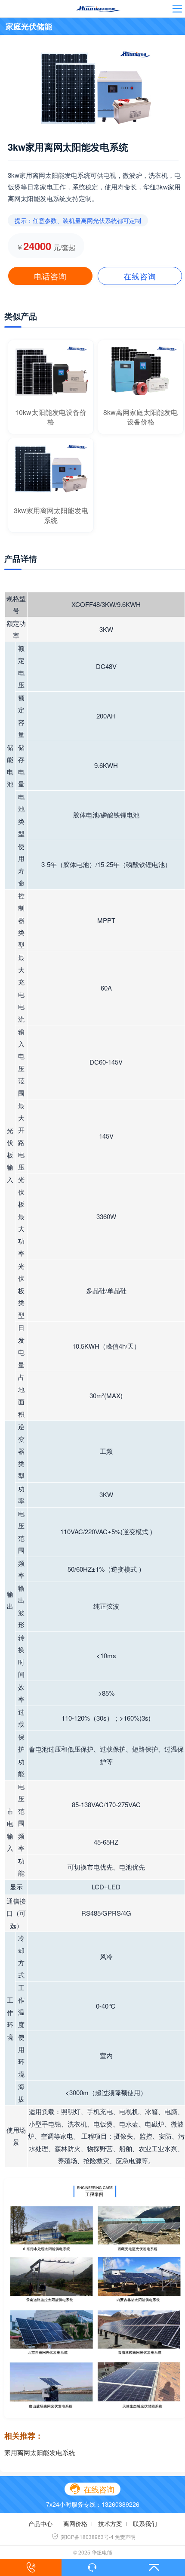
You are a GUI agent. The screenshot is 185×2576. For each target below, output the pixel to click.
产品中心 (40, 2523)
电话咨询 (50, 276)
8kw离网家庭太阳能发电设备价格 (140, 417)
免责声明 (125, 2537)
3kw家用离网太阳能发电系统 (51, 515)
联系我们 (145, 2523)
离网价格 (75, 2523)
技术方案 (110, 2523)
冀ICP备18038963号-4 (83, 2537)
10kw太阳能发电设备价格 (51, 417)
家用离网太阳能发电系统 (40, 2452)
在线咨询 (140, 276)
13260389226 (120, 2504)
